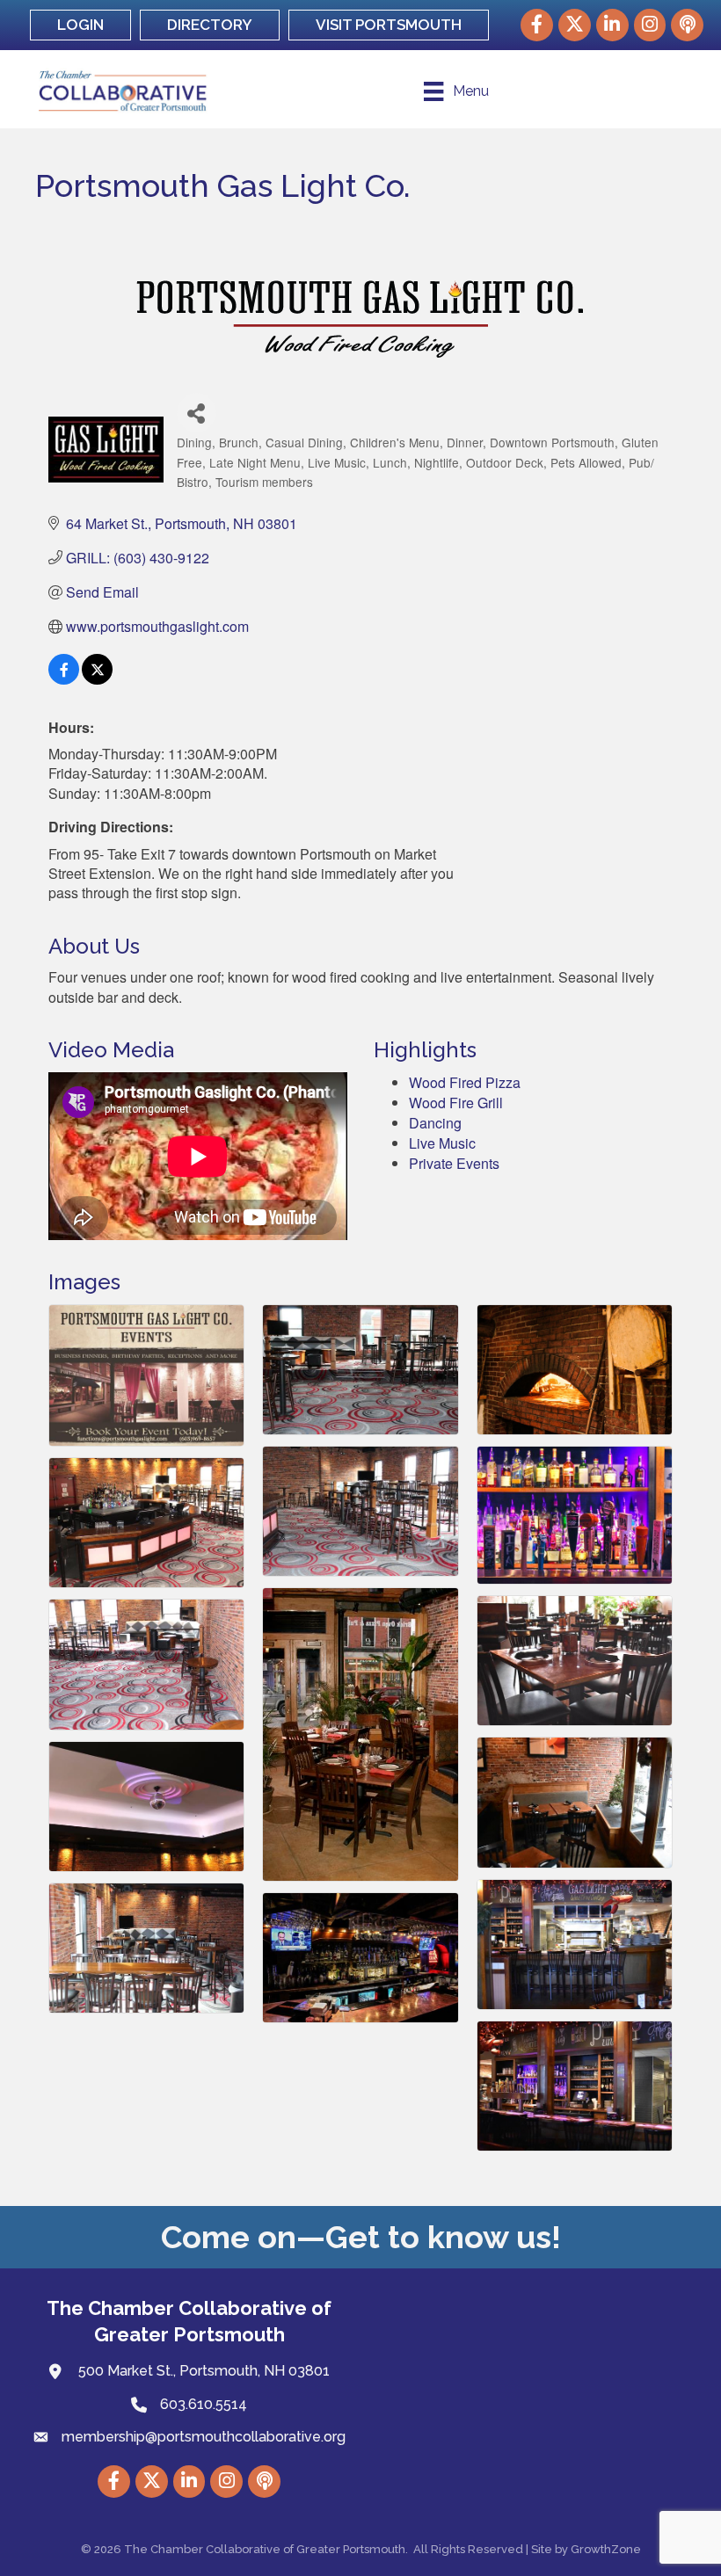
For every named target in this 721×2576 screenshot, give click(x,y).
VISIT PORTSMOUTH (389, 25)
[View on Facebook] (64, 679)
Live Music (442, 1143)
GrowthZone (606, 2549)
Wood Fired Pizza (465, 1082)
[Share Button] (197, 413)
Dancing (435, 1123)
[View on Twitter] (97, 679)
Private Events (454, 1163)
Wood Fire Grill (456, 1103)
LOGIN (80, 25)
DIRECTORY (210, 25)
